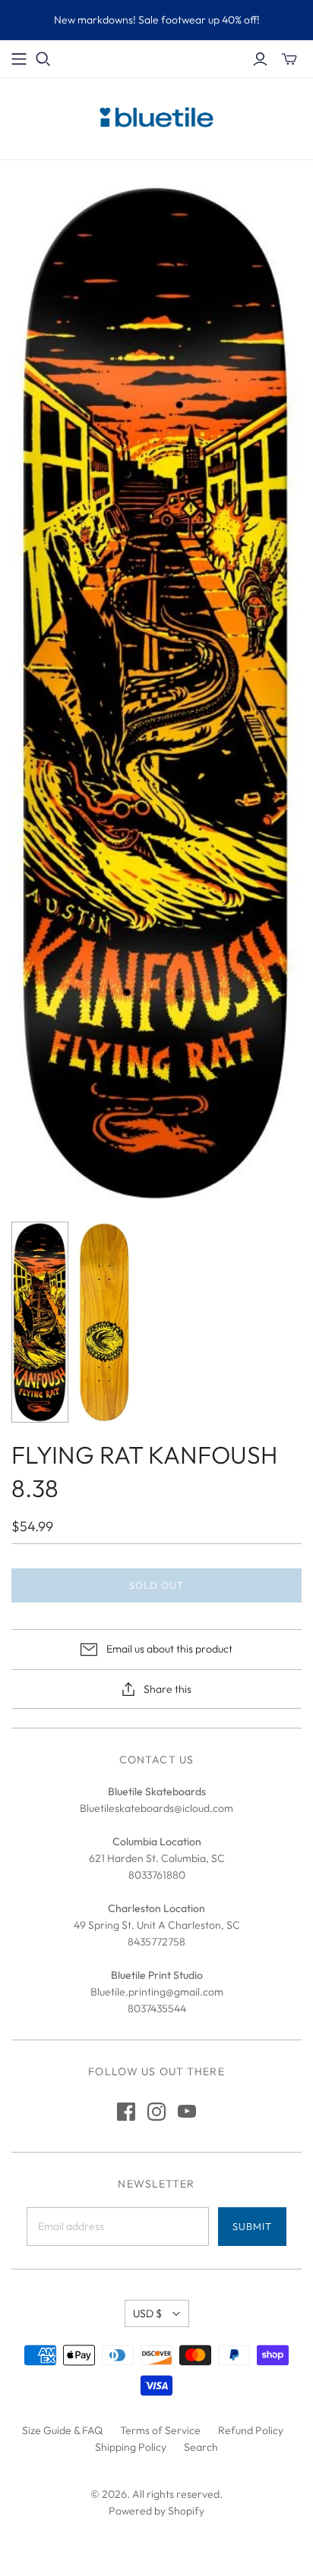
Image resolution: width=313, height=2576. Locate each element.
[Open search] (43, 59)
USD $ (147, 2313)
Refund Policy (251, 2430)
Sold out (156, 1585)
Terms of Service (160, 2430)
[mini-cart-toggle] (289, 59)
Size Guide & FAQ (62, 2430)
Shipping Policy (131, 2447)
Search (201, 2447)
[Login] (260, 59)
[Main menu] (19, 59)
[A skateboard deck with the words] (40, 1322)
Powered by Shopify (156, 2511)
